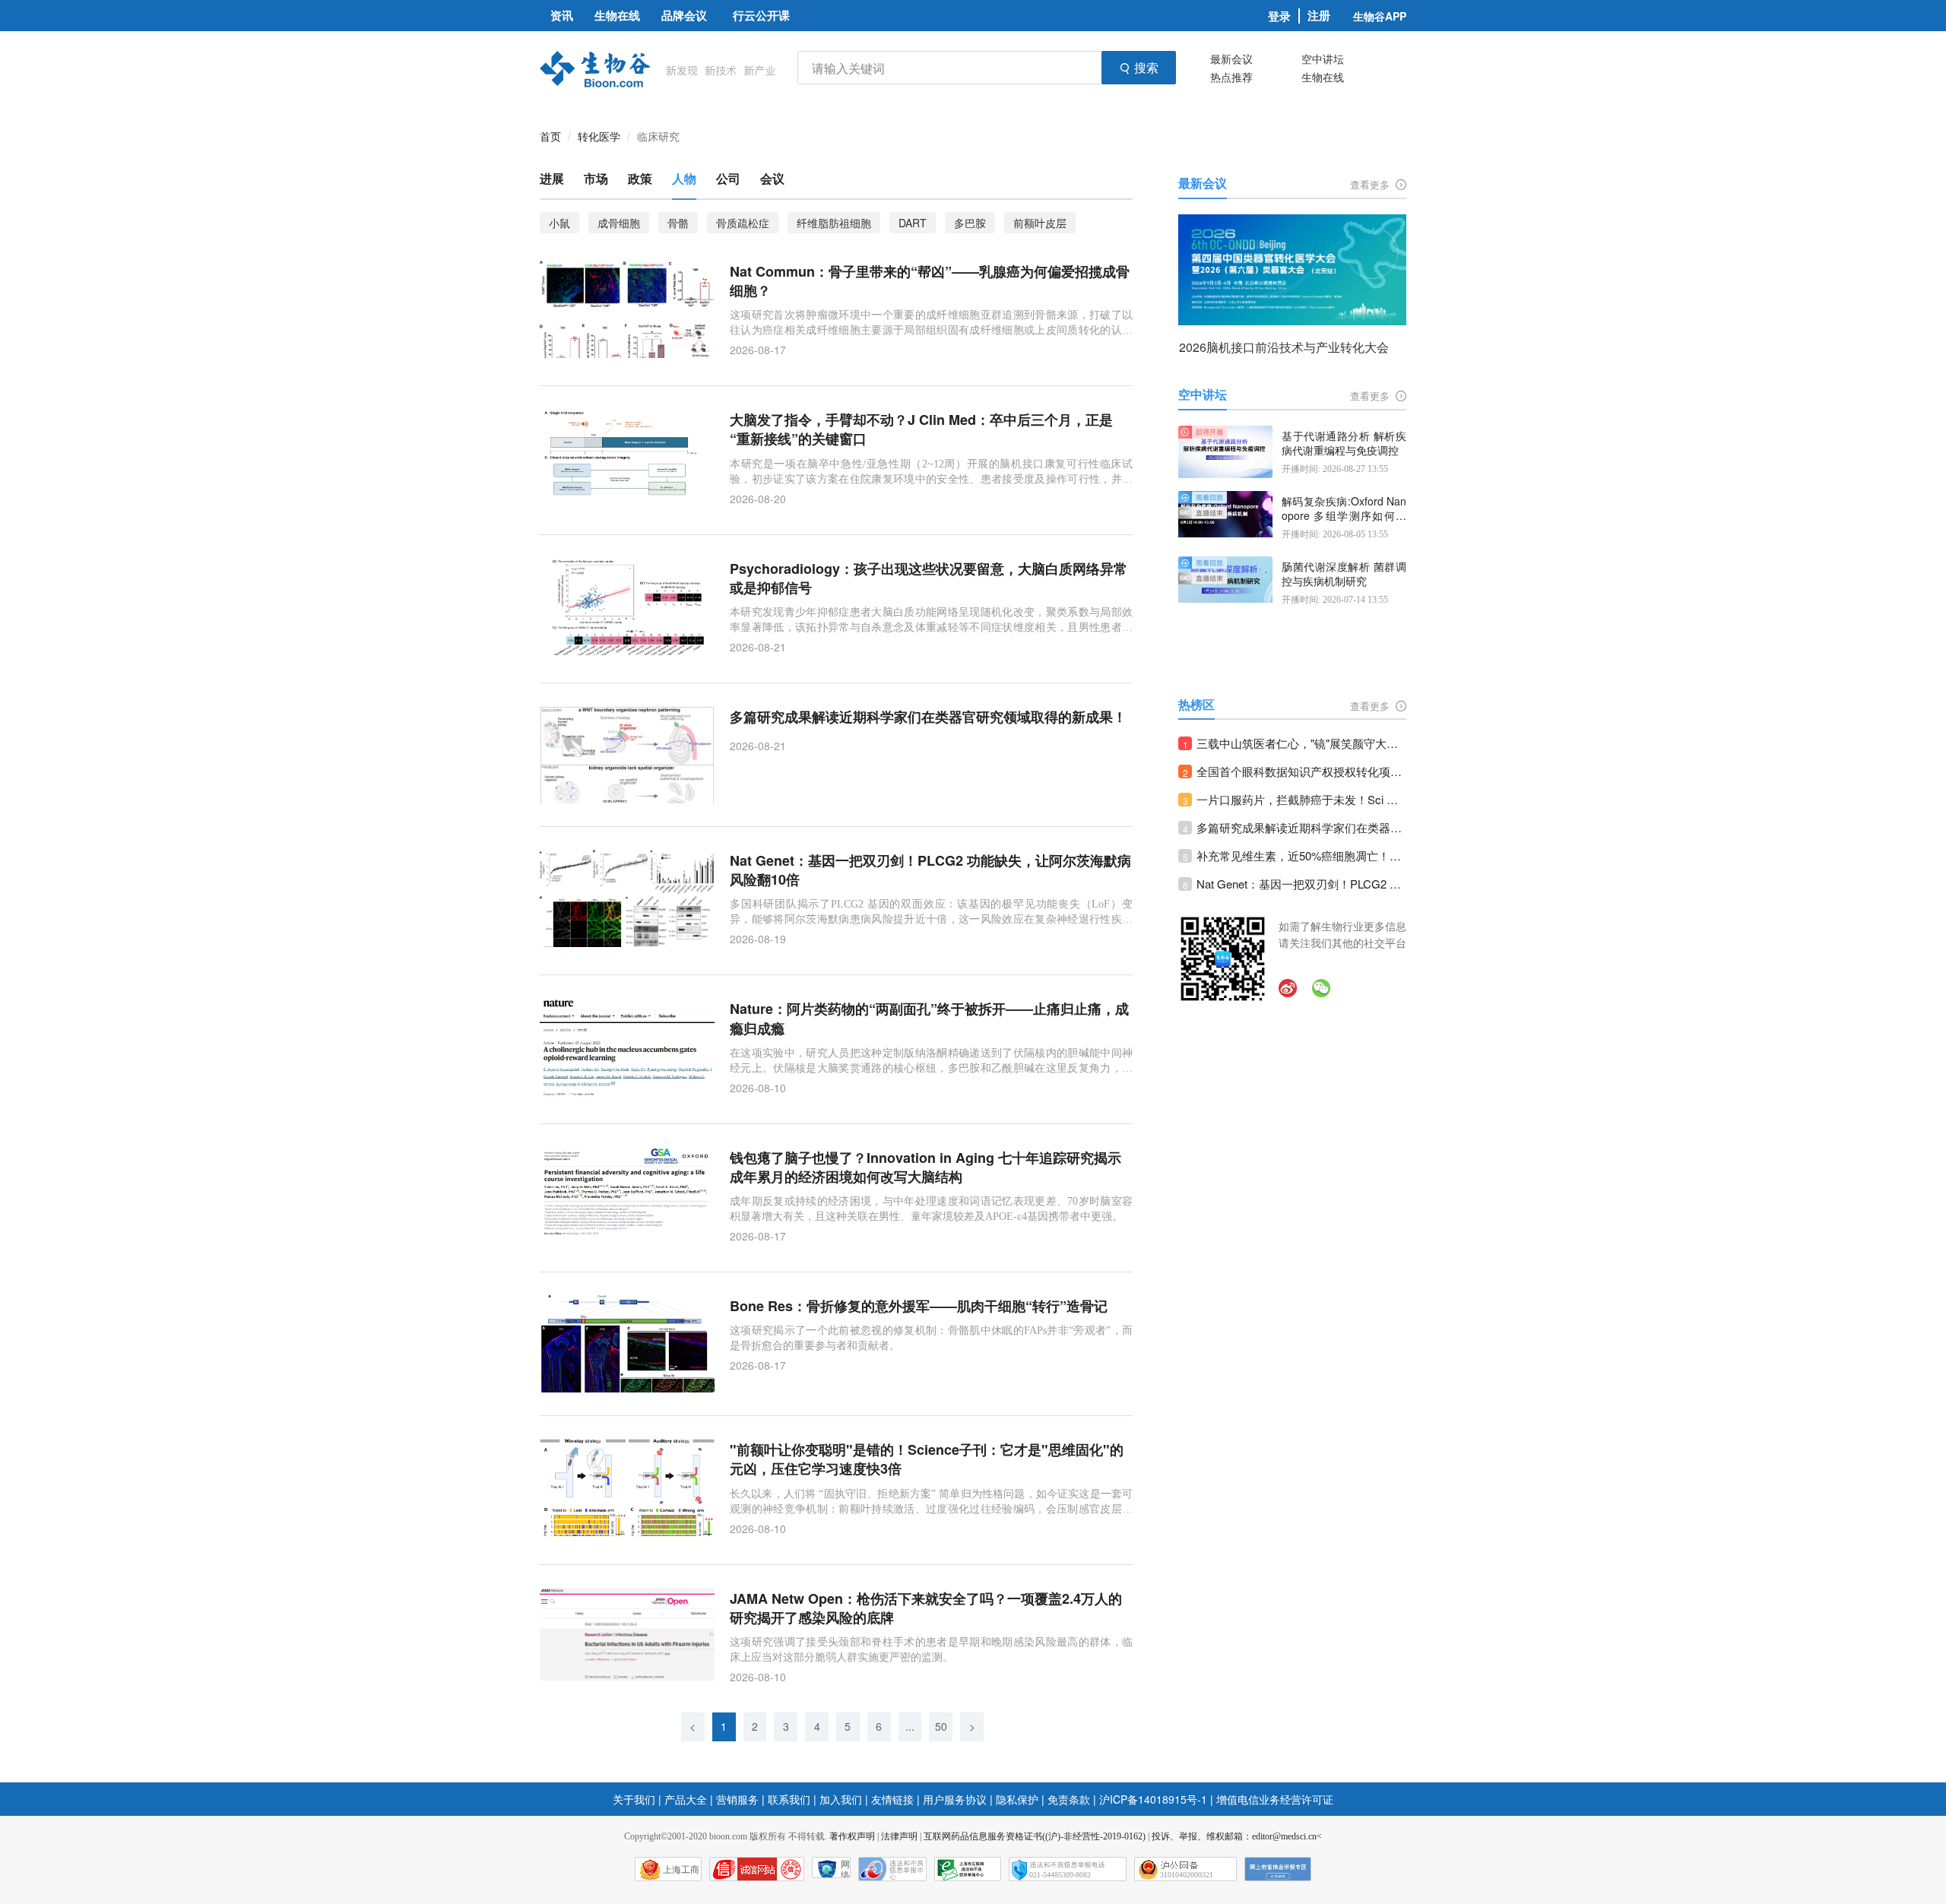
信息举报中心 (968, 1869)
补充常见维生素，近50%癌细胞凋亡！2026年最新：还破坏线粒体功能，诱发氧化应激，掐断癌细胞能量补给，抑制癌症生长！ (1301, 855)
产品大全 (686, 1799)
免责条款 (1069, 1799)
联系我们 (789, 1799)
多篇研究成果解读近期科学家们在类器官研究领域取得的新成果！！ (1301, 827)
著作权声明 (852, 1836)
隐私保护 (1017, 1799)
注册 (1319, 16)
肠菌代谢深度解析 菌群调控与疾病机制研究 (1344, 574)
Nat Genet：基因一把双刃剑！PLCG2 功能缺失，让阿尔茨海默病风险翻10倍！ (1301, 884)
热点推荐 (1231, 77)
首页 (550, 136)
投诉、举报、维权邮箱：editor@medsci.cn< (1237, 1836)
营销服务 (737, 1799)
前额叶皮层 (1040, 223)
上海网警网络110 (757, 1869)
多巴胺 (970, 223)
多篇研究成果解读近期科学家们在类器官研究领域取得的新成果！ (928, 717)
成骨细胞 (619, 223)
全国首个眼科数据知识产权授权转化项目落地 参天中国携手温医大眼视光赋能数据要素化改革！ (1301, 771)
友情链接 (892, 1799)
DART (913, 223)
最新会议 (1231, 59)
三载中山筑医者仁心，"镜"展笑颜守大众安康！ (1301, 743)
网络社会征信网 (845, 1869)
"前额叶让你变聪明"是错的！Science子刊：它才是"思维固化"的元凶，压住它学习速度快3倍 (927, 1459)
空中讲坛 (1323, 59)
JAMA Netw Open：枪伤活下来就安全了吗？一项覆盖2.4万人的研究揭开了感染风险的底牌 (926, 1608)
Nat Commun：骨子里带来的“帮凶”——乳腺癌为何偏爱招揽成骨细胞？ (930, 281)
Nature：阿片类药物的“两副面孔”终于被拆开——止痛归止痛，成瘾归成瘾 (929, 1019)
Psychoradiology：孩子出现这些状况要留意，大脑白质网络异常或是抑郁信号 (929, 578)
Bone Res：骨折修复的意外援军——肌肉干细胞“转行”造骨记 (919, 1306)
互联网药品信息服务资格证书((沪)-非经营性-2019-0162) (1035, 1836)
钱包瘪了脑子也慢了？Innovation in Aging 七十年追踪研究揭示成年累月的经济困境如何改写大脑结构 (925, 1167)
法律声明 (899, 1836)
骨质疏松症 (743, 223)
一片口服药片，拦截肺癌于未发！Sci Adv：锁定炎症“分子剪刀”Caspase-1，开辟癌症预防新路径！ (1301, 799)
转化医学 (599, 136)
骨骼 (678, 223)
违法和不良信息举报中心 (892, 1869)
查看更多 (1371, 184)
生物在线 (1323, 77)
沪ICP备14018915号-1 (1153, 1799)
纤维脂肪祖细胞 (834, 223)
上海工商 (681, 1870)
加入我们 (841, 1799)
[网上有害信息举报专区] (1278, 1869)
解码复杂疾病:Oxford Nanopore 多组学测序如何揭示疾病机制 (1344, 509)
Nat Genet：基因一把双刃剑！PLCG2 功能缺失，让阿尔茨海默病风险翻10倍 (930, 870)
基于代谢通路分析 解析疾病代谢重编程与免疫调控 (1344, 444)
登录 (1279, 16)
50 (941, 1726)
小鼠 (559, 223)
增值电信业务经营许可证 (1275, 1799)
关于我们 (634, 1799)
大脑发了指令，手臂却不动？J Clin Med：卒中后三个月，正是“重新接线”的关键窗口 (921, 429)
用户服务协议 (955, 1799)
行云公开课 (761, 15)
